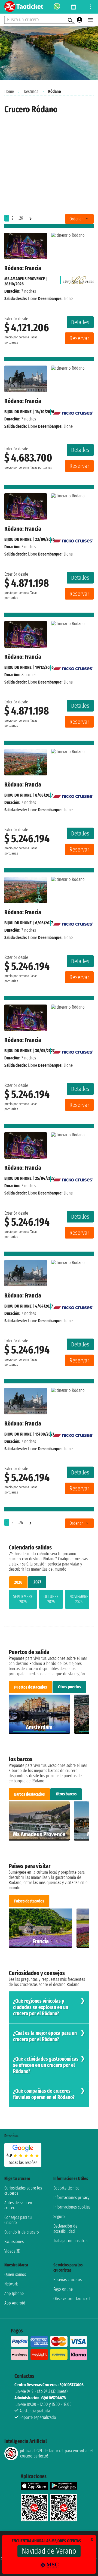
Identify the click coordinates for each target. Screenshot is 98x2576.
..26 (20, 218)
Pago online (63, 2289)
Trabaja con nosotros (71, 2241)
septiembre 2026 (23, 1599)
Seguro (59, 2217)
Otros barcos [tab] (66, 1794)
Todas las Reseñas (23, 2162)
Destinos (31, 91)
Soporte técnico (66, 2188)
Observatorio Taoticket (72, 2299)
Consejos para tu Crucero (18, 2220)
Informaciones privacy (71, 2198)
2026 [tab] (18, 1582)
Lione (33, 299)
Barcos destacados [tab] (29, 1794)
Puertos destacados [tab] (30, 1687)
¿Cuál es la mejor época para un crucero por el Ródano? (45, 2036)
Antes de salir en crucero (18, 2205)
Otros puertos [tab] (69, 1687)
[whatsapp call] (57, 7)
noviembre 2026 (79, 1599)
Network (11, 2284)
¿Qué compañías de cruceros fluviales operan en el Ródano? (44, 2094)
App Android (15, 2303)
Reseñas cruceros (68, 2280)
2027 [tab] (37, 1582)
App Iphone (14, 2293)
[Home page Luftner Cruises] (78, 279)
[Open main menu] (90, 20)
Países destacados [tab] (29, 1901)
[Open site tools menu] (90, 7)
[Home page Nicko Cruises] (73, 412)
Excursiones (14, 2242)
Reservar (79, 338)
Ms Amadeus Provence (25, 279)
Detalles (80, 322)
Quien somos (15, 2274)
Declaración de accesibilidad (65, 2229)
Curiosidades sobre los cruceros (23, 2191)
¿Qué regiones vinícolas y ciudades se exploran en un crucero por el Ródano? (41, 2007)
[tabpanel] (49, 1600)
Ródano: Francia (23, 268)
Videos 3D (12, 2251)
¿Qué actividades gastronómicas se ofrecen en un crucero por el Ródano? (46, 2065)
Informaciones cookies (72, 2207)
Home (9, 91)
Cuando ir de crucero (22, 2232)
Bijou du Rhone (18, 412)
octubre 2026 (51, 1599)
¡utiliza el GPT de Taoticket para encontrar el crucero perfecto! (56, 2453)
